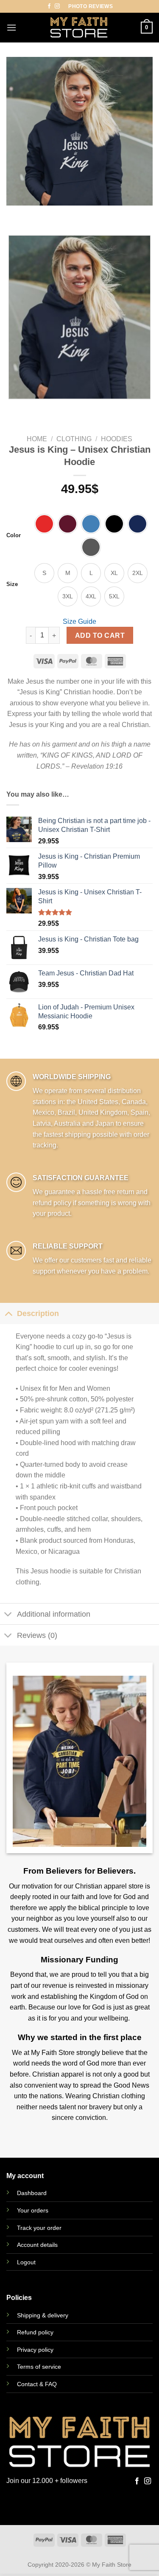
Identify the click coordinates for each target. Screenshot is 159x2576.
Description (38, 1313)
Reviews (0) (37, 1635)
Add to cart (100, 636)
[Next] (38, 214)
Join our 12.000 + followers (47, 2481)
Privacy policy (35, 2350)
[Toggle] (8, 1313)
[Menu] (11, 27)
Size (12, 584)
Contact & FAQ (37, 2384)
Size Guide (79, 621)
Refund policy (35, 2332)
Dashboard (32, 2193)
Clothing (74, 439)
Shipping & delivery (43, 2315)
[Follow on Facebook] (49, 6)
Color (14, 535)
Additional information (54, 1614)
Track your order (39, 2228)
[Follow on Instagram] (57, 6)
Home (37, 439)
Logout (26, 2262)
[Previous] (15, 214)
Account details (37, 2245)
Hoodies (117, 439)
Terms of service (39, 2367)
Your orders (33, 2210)
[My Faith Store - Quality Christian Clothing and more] (79, 28)
